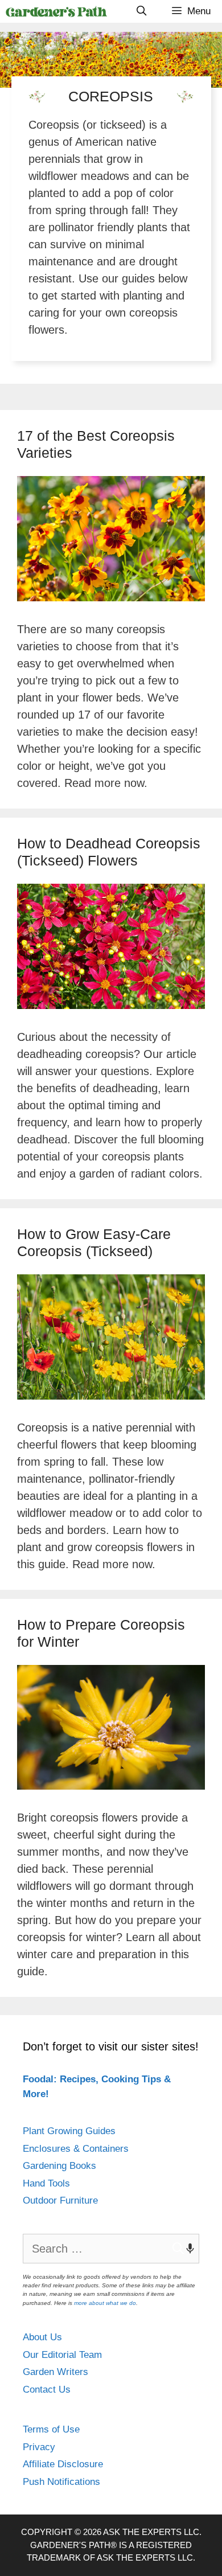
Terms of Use (51, 2429)
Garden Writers (55, 2372)
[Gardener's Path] (56, 11)
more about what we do (105, 2303)
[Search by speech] (184, 2249)
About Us (42, 2337)
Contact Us (47, 2390)
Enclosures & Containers (76, 2149)
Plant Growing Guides (69, 2131)
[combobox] (111, 2249)
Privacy (39, 2447)
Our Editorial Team (62, 2355)
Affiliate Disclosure (63, 2464)
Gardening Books (59, 2166)
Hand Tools (46, 2183)
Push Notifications (61, 2482)
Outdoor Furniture (60, 2200)
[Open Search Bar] (141, 11)
